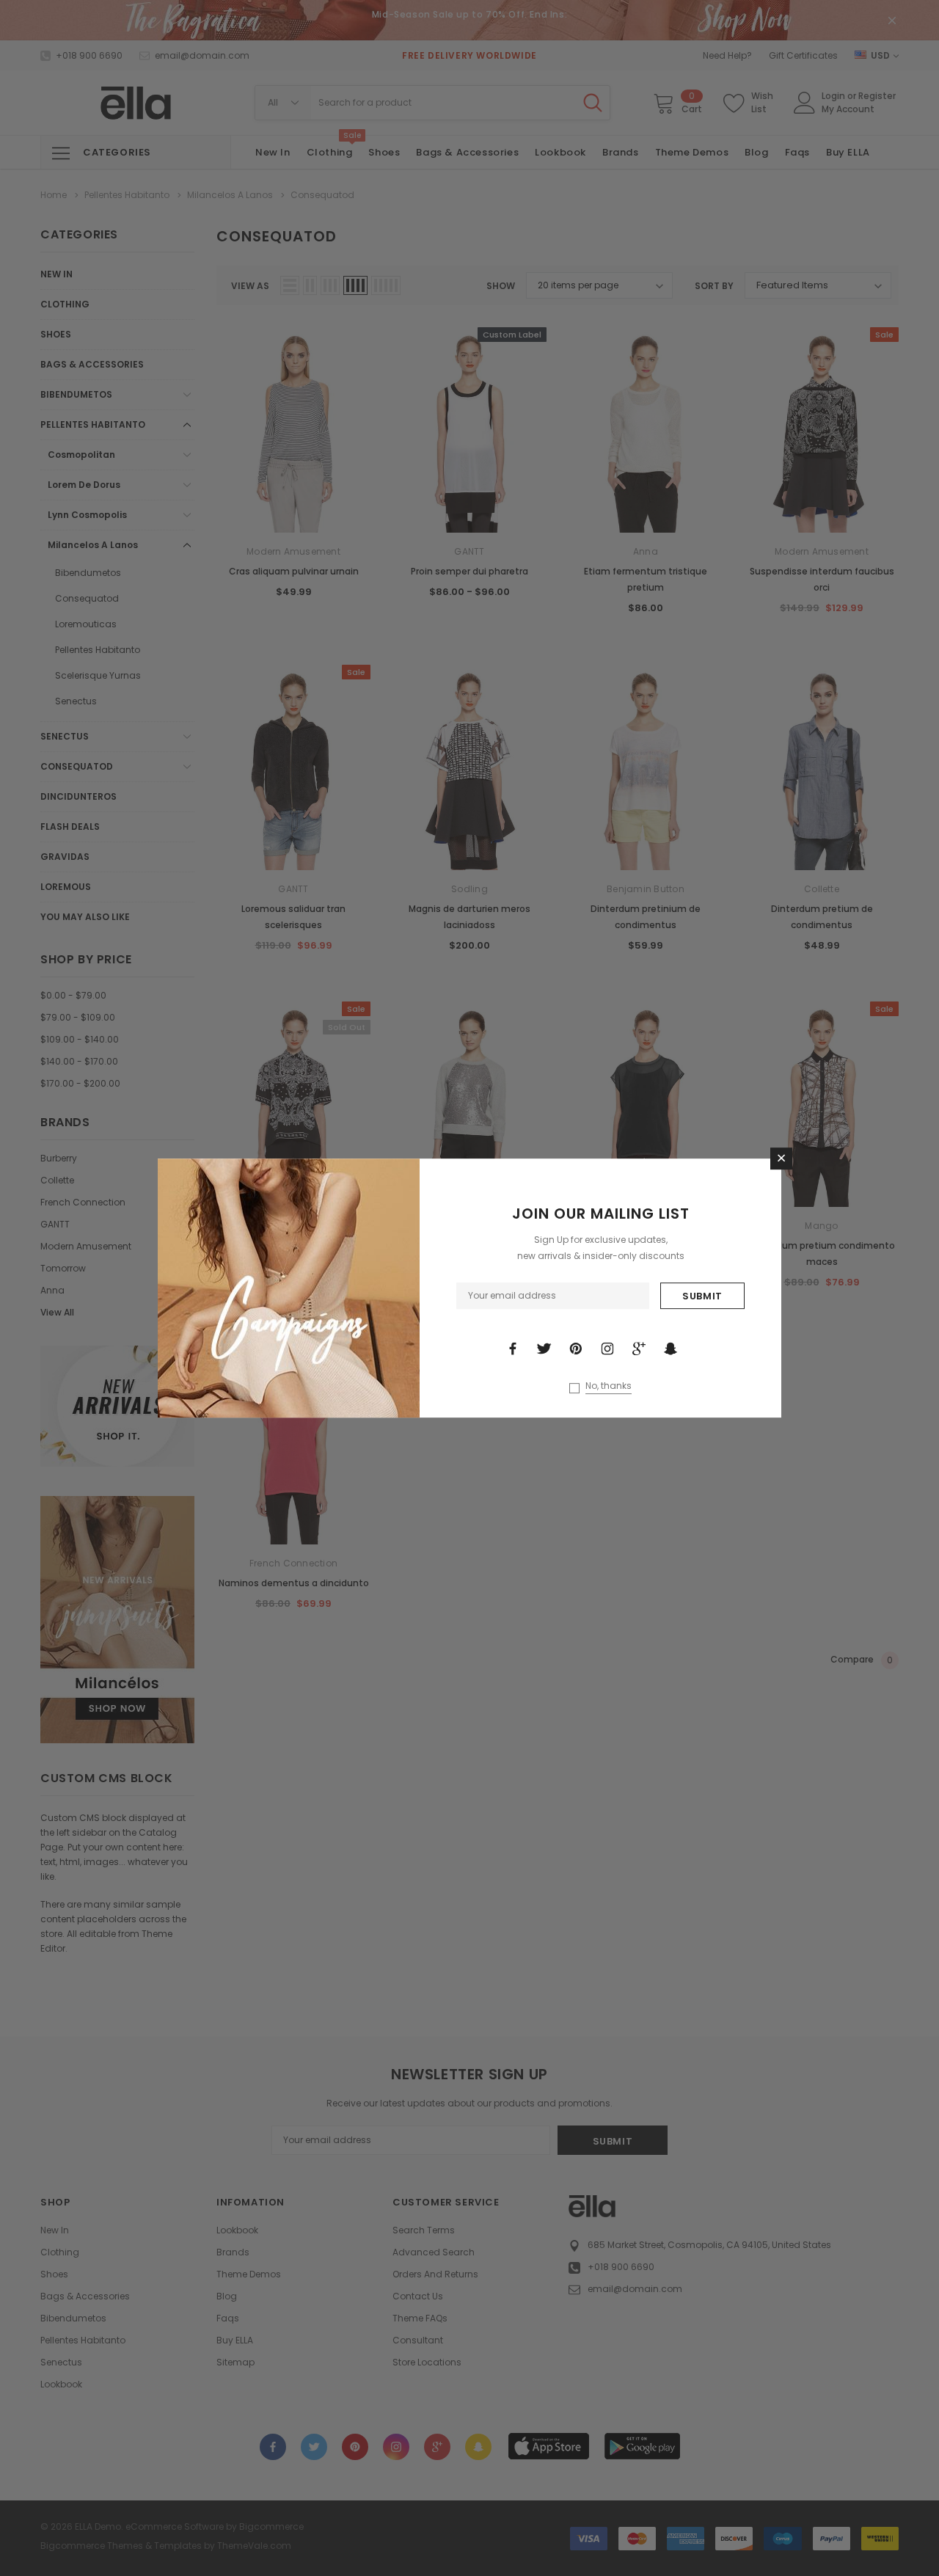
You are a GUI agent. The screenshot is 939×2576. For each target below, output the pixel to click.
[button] (781, 1159)
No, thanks (609, 1386)
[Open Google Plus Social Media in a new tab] (639, 1349)
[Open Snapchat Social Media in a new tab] (671, 1349)
